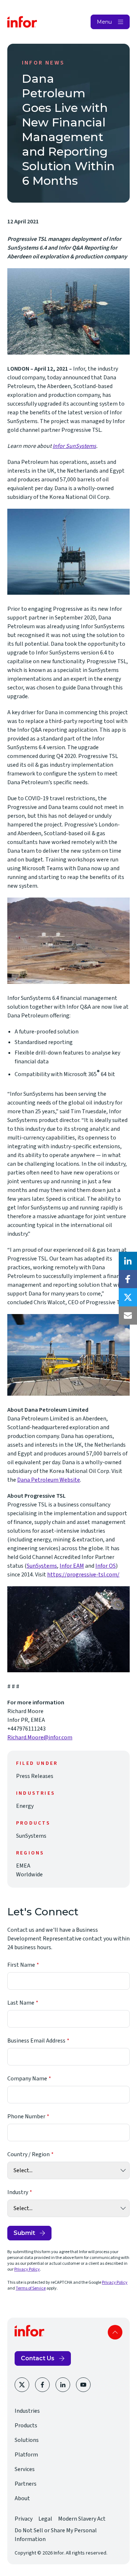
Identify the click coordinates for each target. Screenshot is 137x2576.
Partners (26, 2484)
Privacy (24, 2519)
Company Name (27, 2079)
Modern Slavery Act (82, 2519)
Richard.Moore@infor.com (40, 1737)
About (22, 2498)
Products (26, 2425)
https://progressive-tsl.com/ (83, 1575)
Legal (45, 2519)
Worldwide (29, 1875)
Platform (26, 2455)
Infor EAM (72, 1566)
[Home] (22, 22)
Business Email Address (36, 2041)
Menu (104, 22)
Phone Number (26, 2116)
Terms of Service (31, 2288)
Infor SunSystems (74, 446)
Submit (24, 2233)
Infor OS (106, 1566)
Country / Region (28, 2154)
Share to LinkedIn (128, 1261)
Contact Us (38, 2358)
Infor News (43, 63)
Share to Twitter (128, 1297)
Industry (18, 2192)
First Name (21, 1965)
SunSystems (42, 1566)
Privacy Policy (27, 2269)
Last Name (21, 2003)
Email (128, 1316)
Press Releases (35, 1776)
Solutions (27, 2440)
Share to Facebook (128, 1279)
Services (25, 2469)
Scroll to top (115, 2332)
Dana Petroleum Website (49, 1480)
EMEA (23, 1866)
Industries (27, 2411)
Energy (25, 1806)
